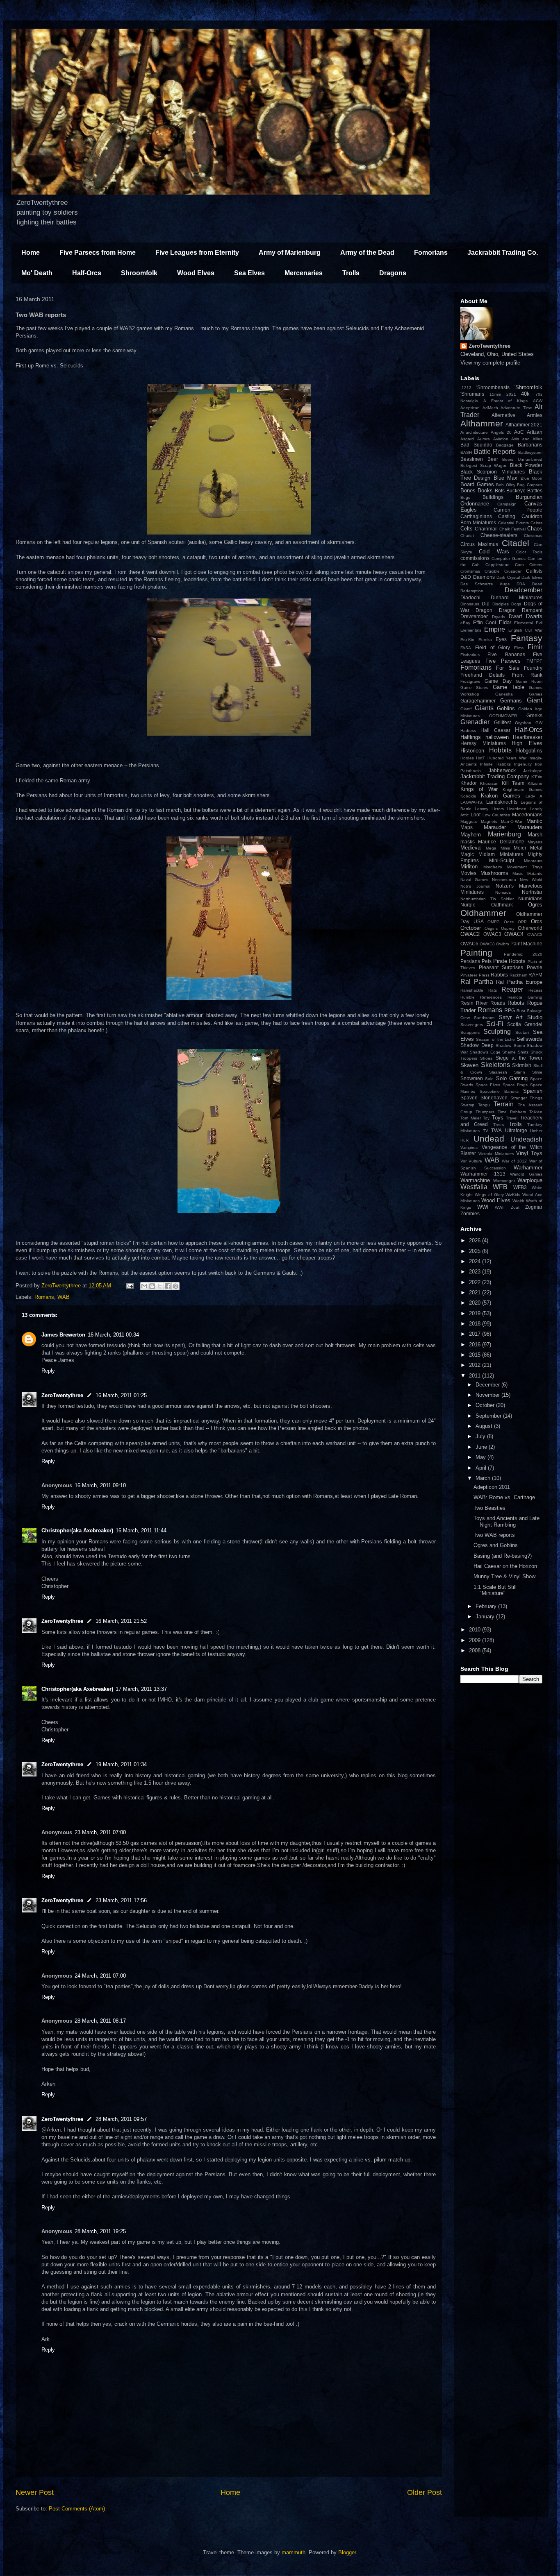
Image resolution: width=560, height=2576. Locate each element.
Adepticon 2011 (492, 1487)
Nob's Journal (475, 886)
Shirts (523, 1052)
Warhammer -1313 (483, 1174)
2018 (476, 1324)
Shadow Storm (510, 1046)
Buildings (493, 497)
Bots (500, 491)
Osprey (508, 928)
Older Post (425, 2492)
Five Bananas (506, 654)
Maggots (469, 821)
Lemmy (481, 809)
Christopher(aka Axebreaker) (77, 1530)
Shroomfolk (139, 273)
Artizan (535, 432)
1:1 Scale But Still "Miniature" (495, 1590)
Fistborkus (470, 655)
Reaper (512, 989)
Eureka (485, 640)
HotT (480, 758)
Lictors (498, 809)
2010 (476, 1630)
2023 (476, 1272)
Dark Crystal (508, 577)
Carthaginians (476, 516)
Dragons (393, 273)
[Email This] (144, 1286)
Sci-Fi (495, 1024)
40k (525, 394)
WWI (483, 1207)
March (484, 1478)
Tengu (484, 1105)
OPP (522, 922)
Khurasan (489, 783)
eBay (465, 623)
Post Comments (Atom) (77, 2509)
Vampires (469, 1148)
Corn (519, 565)
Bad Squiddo (476, 445)
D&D (466, 577)
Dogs (516, 604)
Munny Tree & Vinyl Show (504, 1576)
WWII (500, 1207)
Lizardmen (517, 809)
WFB (500, 1187)
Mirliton (469, 867)
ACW (538, 401)
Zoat (515, 1207)
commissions (475, 558)
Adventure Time (516, 408)
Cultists (534, 571)
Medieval (471, 848)
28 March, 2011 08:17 (100, 2021)
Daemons (484, 577)
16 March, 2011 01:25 (121, 1395)
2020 (476, 1303)
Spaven (469, 1098)
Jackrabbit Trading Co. (503, 253)
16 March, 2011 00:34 (113, 1335)
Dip (486, 604)
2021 (511, 394)
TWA (496, 1130)
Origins (491, 928)
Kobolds (468, 796)
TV (486, 1131)
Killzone (535, 783)
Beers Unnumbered (522, 459)
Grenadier (475, 722)
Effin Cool (485, 622)
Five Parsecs (503, 661)
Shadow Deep (477, 1045)
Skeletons (495, 1065)
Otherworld (530, 928)
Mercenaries (304, 273)
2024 (476, 1261)
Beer (493, 459)
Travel (512, 1118)
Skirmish (522, 1065)
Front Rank (527, 675)
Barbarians (530, 445)
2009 (476, 1640)
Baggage (505, 445)
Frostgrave (470, 681)
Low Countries (496, 815)
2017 (476, 1334)
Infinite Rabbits (495, 764)
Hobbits (500, 750)
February (487, 1606)
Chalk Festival (513, 529)
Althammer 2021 (524, 425)
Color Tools (529, 552)
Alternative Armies (517, 415)
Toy (486, 1118)
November (488, 1395)
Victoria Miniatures (496, 1154)
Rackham (518, 975)
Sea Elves (249, 273)
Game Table (509, 687)
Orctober (471, 928)
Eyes (501, 639)
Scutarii (522, 1032)
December (488, 1385)
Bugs (465, 497)
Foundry (533, 668)
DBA (521, 584)
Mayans (535, 842)
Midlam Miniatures (501, 854)
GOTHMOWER (503, 716)
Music (518, 873)
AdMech (490, 408)
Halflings (471, 737)
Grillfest (502, 722)
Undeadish (526, 1139)
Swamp (467, 1105)
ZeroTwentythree (62, 1395)
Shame (509, 1052)
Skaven (469, 1065)
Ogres (535, 905)
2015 (476, 1355)
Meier (520, 848)
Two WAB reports (494, 1535)
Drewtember (474, 616)
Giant (535, 700)
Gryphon (523, 723)
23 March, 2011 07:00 (100, 1832)
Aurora (484, 439)
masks (468, 842)
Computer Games (509, 558)
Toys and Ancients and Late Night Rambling (507, 1521)
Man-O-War (512, 821)
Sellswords (529, 1039)
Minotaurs (533, 861)
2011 (476, 1376)
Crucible (492, 571)
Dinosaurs (470, 604)
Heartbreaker (528, 737)
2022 (476, 1282)
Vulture (475, 1161)
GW (539, 723)
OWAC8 (487, 944)
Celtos (536, 523)
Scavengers (472, 1025)
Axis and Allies (527, 439)
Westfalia (474, 1187)
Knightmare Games (522, 790)
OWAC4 (514, 934)
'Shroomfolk (528, 387)
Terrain (504, 1104)
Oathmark (502, 905)
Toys (498, 1118)
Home (31, 253)
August (485, 1426)
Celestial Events (513, 523)
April (482, 1468)
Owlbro (503, 944)
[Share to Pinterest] (175, 1286)
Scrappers (470, 1032)
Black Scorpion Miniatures (493, 472)
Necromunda (504, 880)
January (486, 1617)
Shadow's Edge (485, 1052)
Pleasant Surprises (501, 967)
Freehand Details (483, 675)
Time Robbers (512, 1112)
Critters (536, 565)
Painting (476, 953)
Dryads (499, 617)
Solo (489, 1079)
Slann (520, 1072)
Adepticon (470, 408)
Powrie (535, 967)
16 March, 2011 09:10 (100, 1485)
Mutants (535, 873)
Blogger (347, 2552)
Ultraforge (516, 1130)
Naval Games (474, 880)
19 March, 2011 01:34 (121, 1764)
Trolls (351, 273)
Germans (511, 701)
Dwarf (515, 616)
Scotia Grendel (525, 1024)
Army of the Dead (367, 253)
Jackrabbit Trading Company (495, 776)
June (482, 1447)
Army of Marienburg (290, 253)
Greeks (534, 715)
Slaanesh (498, 1072)
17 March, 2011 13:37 (141, 1689)
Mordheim (493, 867)
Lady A (534, 796)
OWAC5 (535, 935)
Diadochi (470, 597)
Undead (489, 1138)
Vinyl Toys (529, 1153)
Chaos (535, 529)
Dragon (484, 610)
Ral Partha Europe (519, 982)
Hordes (467, 758)
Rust (521, 1011)
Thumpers (485, 1112)
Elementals (471, 630)
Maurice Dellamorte (501, 842)
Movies (468, 873)
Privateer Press (475, 975)
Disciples (501, 604)
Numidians (530, 898)
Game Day (498, 681)
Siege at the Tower (519, 1058)
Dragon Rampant (521, 610)
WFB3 (520, 1187)
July (481, 1436)
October (486, 1405)
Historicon (472, 751)
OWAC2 (470, 934)
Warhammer (528, 1168)
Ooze (509, 922)
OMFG (494, 922)
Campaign (507, 504)
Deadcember (524, 590)
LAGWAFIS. (472, 802)
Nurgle (468, 905)
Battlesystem (530, 452)
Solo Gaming (512, 1078)
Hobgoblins (529, 751)
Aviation (501, 439)
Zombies (470, 1213)
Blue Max (505, 478)
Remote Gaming (525, 997)
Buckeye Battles (524, 491)
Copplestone (497, 565)
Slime (537, 1072)
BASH (466, 452)
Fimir (535, 647)
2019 (476, 1313)
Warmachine (475, 1180)
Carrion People (518, 510)
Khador (469, 783)
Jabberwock (502, 770)
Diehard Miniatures (517, 597)
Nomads (503, 892)
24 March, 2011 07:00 (100, 1976)
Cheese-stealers (499, 535)
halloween (497, 737)
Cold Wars (494, 552)
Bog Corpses (530, 485)
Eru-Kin (467, 640)
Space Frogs (515, 1085)
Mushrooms (494, 873)
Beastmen (472, 459)
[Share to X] (160, 1286)
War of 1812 (514, 1161)
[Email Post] (129, 1286)
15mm (495, 394)
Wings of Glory (489, 1195)
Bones (468, 491)
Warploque (530, 1180)
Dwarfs (534, 616)
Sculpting (497, 1032)
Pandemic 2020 (523, 954)
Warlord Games (526, 1174)
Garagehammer (478, 701)
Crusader (513, 571)
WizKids (513, 1195)
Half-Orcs (87, 273)
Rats (493, 990)
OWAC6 (469, 944)
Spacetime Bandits (499, 1091)
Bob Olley (506, 485)
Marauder (495, 827)
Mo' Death (37, 273)
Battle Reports (495, 452)
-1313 (466, 388)
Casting (507, 516)
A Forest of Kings (505, 401)
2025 (476, 1251)
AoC (519, 432)
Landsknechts (502, 802)
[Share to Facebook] (168, 1286)
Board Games (477, 484)
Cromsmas (470, 571)
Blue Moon (532, 478)
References (491, 997)
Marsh (535, 835)
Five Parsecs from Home (98, 253)
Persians (470, 961)
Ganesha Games (519, 694)
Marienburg (504, 834)
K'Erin (537, 777)
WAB (64, 1297)
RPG (510, 1010)
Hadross (468, 731)
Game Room (529, 681)
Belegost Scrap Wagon (484, 466)
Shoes (486, 1058)
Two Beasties (489, 1508)
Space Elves (488, 1085)
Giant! (466, 709)
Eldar (505, 622)
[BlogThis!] (152, 1286)
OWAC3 (492, 934)
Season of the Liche (496, 1039)
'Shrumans (472, 394)
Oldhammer (483, 913)
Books (485, 491)
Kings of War (479, 789)
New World (531, 880)
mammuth (294, 2552)
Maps (467, 827)
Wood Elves (196, 273)
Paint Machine (526, 944)
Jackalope (533, 771)
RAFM (535, 975)
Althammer (482, 423)
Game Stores (474, 688)
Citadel (516, 543)
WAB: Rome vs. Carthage (504, 1497)
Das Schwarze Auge (485, 584)
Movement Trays (525, 867)
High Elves (527, 743)
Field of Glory (493, 647)
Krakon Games (501, 796)
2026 (476, 1240)
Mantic (534, 821)
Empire (495, 629)
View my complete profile (490, 363)
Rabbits (499, 975)
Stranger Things (526, 1098)
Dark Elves (532, 577)
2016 (476, 1345)
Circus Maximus (479, 544)
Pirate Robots (510, 961)
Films (519, 648)
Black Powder (526, 465)
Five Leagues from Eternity (197, 253)
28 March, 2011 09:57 (121, 2119)
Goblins (506, 708)
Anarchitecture (474, 432)
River (482, 1003)
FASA (466, 648)
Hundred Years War (507, 758)
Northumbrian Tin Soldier (487, 899)
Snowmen (472, 1078)
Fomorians (431, 253)
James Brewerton (63, 1335)
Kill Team (513, 783)
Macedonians (527, 814)
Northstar (532, 892)
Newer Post (35, 2492)
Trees (499, 1125)
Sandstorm (484, 1018)
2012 (476, 1365)
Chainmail (486, 529)
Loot (476, 814)
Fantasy (527, 638)
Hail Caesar (495, 730)
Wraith (518, 1201)
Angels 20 (501, 432)
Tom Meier (471, 1118)
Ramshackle (472, 990)
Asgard (467, 439)
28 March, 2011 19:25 (100, 2231)
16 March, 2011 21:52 (121, 1621)
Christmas (533, 536)
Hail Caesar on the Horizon (505, 1566)
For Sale (508, 668)
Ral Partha (477, 982)
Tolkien (536, 1112)
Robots (516, 1003)
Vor (463, 1161)
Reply (48, 1371)
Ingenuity (523, 764)
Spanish (533, 1091)
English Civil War (526, 630)
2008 (476, 1650)
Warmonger (504, 1181)
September (489, 1416)
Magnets (489, 821)
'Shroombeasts (493, 387)
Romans (44, 1297)
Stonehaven (494, 1098)
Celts (467, 529)
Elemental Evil (528, 623)
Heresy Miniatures (483, 743)
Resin (467, 1003)
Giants (484, 708)
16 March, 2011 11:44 (141, 1530)
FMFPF (534, 661)
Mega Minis (498, 848)
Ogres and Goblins (496, 1545)
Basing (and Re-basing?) (503, 1556)
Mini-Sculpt (502, 860)
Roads (498, 1003)
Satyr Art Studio (521, 1017)
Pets (487, 961)
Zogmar (534, 1207)
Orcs (537, 921)
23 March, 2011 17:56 (121, 1900)
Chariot (467, 536)
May (481, 1457)
